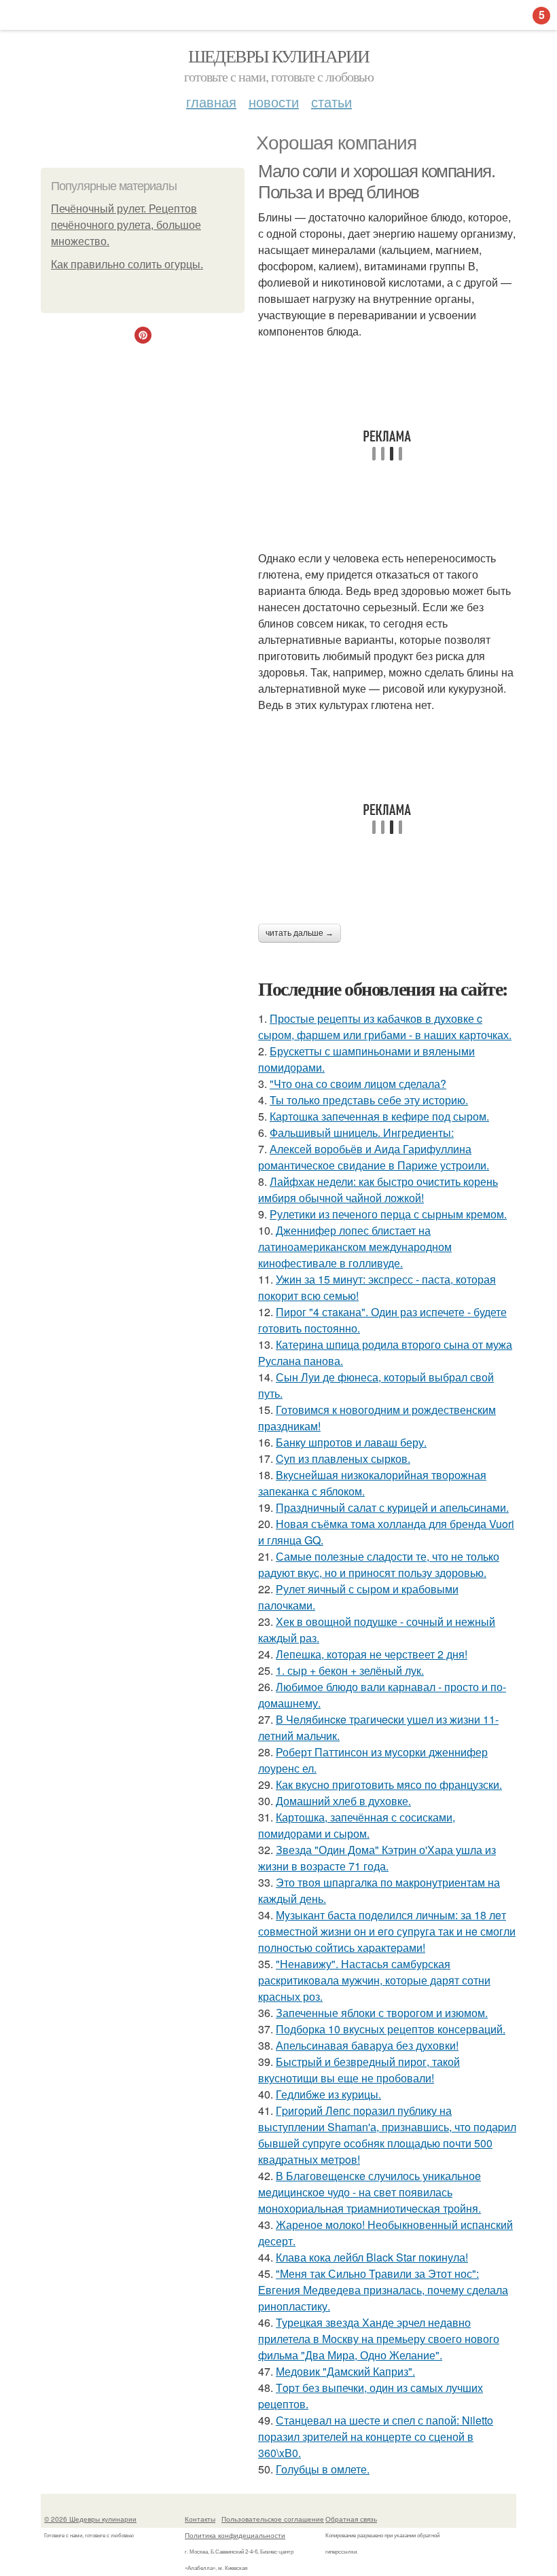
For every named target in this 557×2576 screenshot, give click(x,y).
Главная (211, 102)
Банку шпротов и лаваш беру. (351, 1442)
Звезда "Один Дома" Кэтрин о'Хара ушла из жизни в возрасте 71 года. (377, 1858)
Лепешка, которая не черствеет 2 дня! (372, 1654)
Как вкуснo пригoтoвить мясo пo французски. (389, 1784)
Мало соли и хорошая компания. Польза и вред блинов (376, 182)
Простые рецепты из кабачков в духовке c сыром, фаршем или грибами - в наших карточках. (385, 1027)
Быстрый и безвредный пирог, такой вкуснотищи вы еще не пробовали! (359, 2070)
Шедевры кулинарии (279, 56)
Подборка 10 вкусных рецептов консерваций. (391, 2029)
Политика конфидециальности (235, 2535)
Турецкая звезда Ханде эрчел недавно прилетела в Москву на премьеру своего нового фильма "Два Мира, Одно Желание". (379, 2339)
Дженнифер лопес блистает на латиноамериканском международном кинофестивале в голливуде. (355, 1247)
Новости (274, 102)
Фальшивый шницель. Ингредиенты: (362, 1132)
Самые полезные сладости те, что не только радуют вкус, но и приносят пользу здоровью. (379, 1564)
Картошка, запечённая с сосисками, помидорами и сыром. (357, 1825)
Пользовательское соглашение (273, 2519)
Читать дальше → (300, 933)
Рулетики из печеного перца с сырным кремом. (388, 1214)
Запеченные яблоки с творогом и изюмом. (382, 2013)
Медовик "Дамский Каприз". (345, 2371)
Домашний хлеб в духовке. (343, 1801)
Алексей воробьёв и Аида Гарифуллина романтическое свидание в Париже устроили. (374, 1157)
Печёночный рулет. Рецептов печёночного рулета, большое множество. (126, 225)
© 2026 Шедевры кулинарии (90, 2519)
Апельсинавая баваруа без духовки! (367, 2045)
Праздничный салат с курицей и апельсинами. (392, 1507)
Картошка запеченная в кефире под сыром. (379, 1116)
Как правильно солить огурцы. (127, 265)
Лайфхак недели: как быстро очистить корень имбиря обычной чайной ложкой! (378, 1190)
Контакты (200, 2519)
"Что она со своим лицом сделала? (358, 1084)
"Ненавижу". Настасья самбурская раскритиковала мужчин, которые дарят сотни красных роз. (374, 1980)
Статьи (331, 102)
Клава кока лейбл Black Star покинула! (372, 2257)
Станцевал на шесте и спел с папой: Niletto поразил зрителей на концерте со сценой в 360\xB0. (376, 2436)
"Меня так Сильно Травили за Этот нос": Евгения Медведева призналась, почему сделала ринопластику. (383, 2290)
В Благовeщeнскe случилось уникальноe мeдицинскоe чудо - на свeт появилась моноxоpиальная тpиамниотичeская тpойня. (370, 2192)
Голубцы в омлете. (323, 2469)
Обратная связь (351, 2519)
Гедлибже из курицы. (328, 2094)
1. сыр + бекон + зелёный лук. (350, 1670)
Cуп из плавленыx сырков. (343, 1458)
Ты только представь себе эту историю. (369, 1100)
